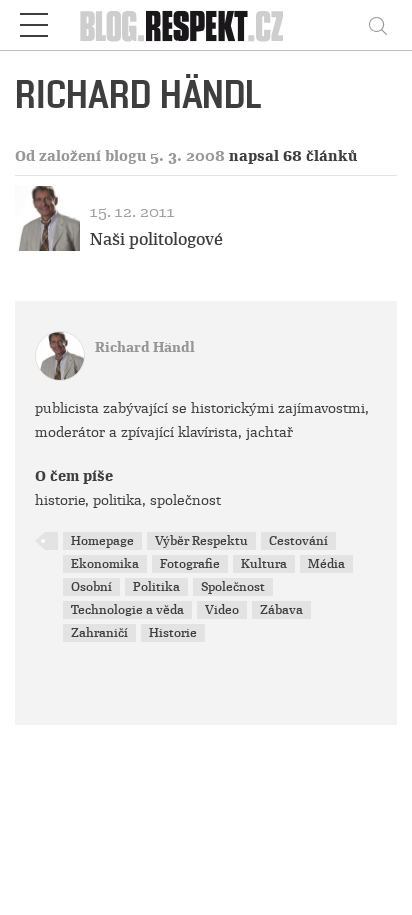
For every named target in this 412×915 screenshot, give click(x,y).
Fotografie (190, 564)
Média (326, 564)
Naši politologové (156, 239)
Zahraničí (99, 633)
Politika (156, 587)
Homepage (102, 541)
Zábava (281, 610)
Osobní (91, 587)
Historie (173, 633)
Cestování (298, 541)
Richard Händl (145, 347)
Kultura (264, 564)
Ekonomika (105, 564)
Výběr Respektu (201, 541)
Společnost (233, 587)
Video (222, 610)
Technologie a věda (127, 610)
